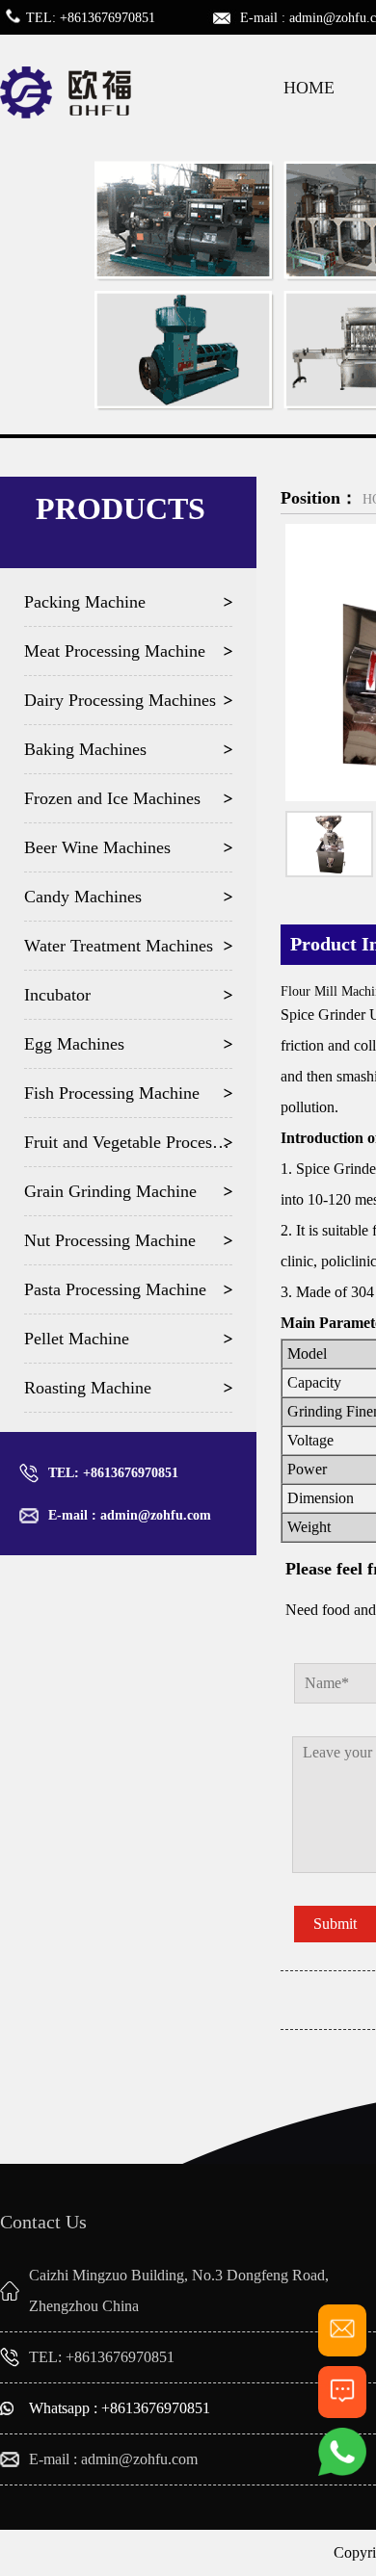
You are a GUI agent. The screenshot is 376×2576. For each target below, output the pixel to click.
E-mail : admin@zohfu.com (130, 1515)
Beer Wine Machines (97, 847)
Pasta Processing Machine (115, 1289)
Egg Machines (74, 1044)
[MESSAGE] (342, 2410)
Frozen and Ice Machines (112, 798)
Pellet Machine (77, 1339)
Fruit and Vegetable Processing (128, 1142)
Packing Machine (85, 602)
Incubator (57, 995)
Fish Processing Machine (112, 1093)
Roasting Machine (88, 1388)
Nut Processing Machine (110, 1240)
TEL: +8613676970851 (113, 1473)
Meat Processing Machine (115, 651)
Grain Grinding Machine (110, 1191)
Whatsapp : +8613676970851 (120, 2408)
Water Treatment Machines (119, 946)
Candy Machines (83, 897)
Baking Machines (85, 749)
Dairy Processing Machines (120, 700)
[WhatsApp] (342, 2472)
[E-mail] (342, 2348)
